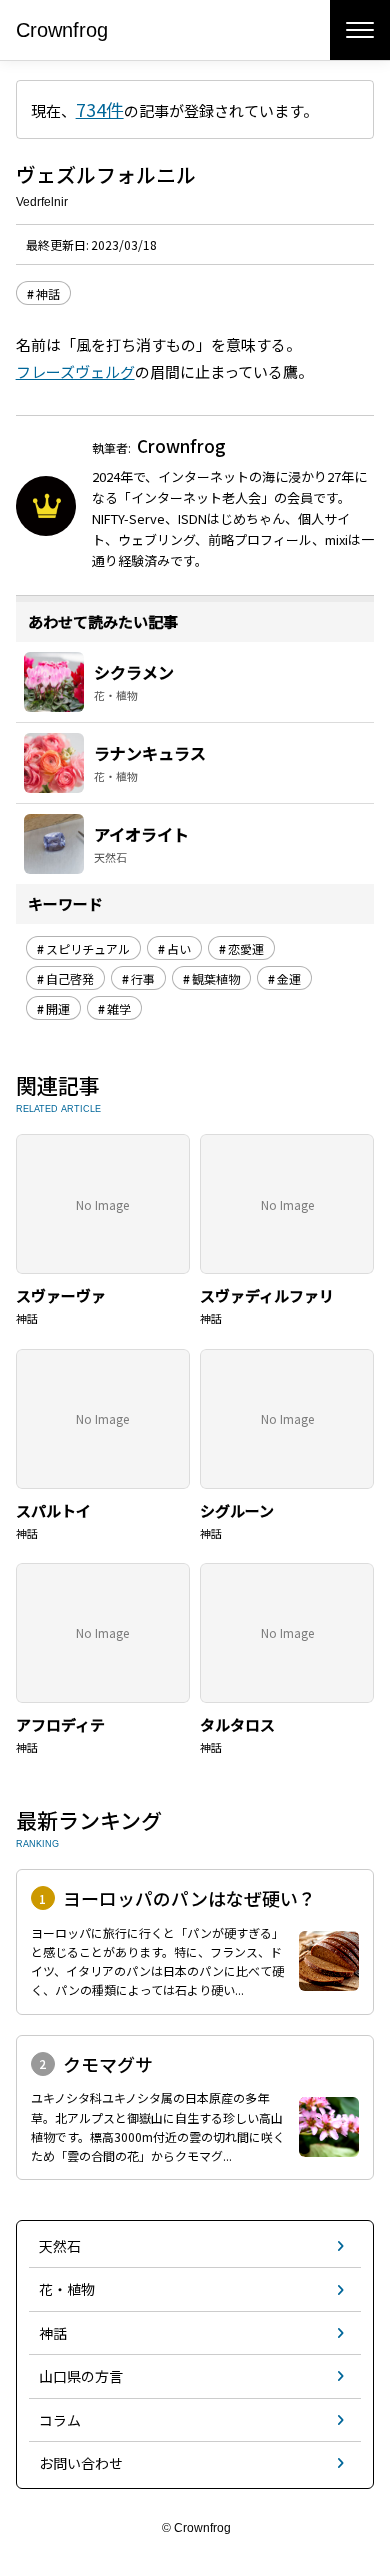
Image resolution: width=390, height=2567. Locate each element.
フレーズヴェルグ (75, 371)
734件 (100, 109)
